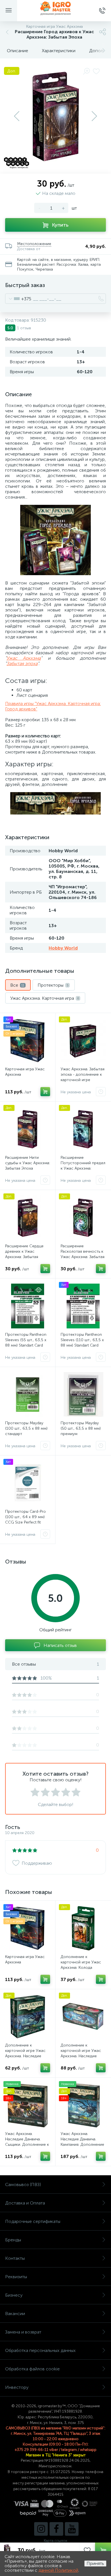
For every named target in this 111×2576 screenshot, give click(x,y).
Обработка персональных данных (40, 2350)
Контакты (15, 2258)
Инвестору (17, 2387)
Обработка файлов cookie (32, 2369)
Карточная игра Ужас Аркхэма (25, 1072)
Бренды (13, 2240)
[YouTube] (72, 2529)
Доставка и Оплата (25, 2203)
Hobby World (63, 948)
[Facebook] (56, 2529)
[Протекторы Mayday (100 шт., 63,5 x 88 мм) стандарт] (28, 1394)
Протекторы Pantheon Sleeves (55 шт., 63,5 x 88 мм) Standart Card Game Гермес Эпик (26, 1343)
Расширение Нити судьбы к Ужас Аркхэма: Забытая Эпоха (28, 1163)
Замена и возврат (23, 2332)
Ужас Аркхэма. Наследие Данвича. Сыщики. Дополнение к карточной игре (27, 2142)
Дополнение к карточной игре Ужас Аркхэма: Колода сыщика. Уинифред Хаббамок (81, 1968)
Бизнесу (14, 2295)
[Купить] (45, 1092)
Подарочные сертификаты (33, 2221)
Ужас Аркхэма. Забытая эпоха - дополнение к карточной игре (83, 1074)
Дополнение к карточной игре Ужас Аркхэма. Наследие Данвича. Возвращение (82, 2053)
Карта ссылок (55, 2541)
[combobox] (18, 299)
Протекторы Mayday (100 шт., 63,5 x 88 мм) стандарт (26, 1428)
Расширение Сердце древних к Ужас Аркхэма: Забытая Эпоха (24, 1254)
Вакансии (15, 2314)
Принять (95, 2563)
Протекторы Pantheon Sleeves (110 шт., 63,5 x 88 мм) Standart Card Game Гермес (82, 1343)
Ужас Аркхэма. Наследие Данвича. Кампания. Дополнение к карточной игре (82, 2142)
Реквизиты (16, 2277)
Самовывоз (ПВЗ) (23, 2184)
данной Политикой (58, 2570)
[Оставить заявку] (101, 1092)
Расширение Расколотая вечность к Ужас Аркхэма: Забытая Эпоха (83, 1254)
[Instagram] (41, 2529)
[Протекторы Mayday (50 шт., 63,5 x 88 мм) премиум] (83, 1394)
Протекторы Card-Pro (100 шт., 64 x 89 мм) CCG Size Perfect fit (25, 1517)
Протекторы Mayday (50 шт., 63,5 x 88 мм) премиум (81, 1428)
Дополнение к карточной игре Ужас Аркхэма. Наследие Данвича (25, 2053)
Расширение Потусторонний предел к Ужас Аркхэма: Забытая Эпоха (83, 1166)
